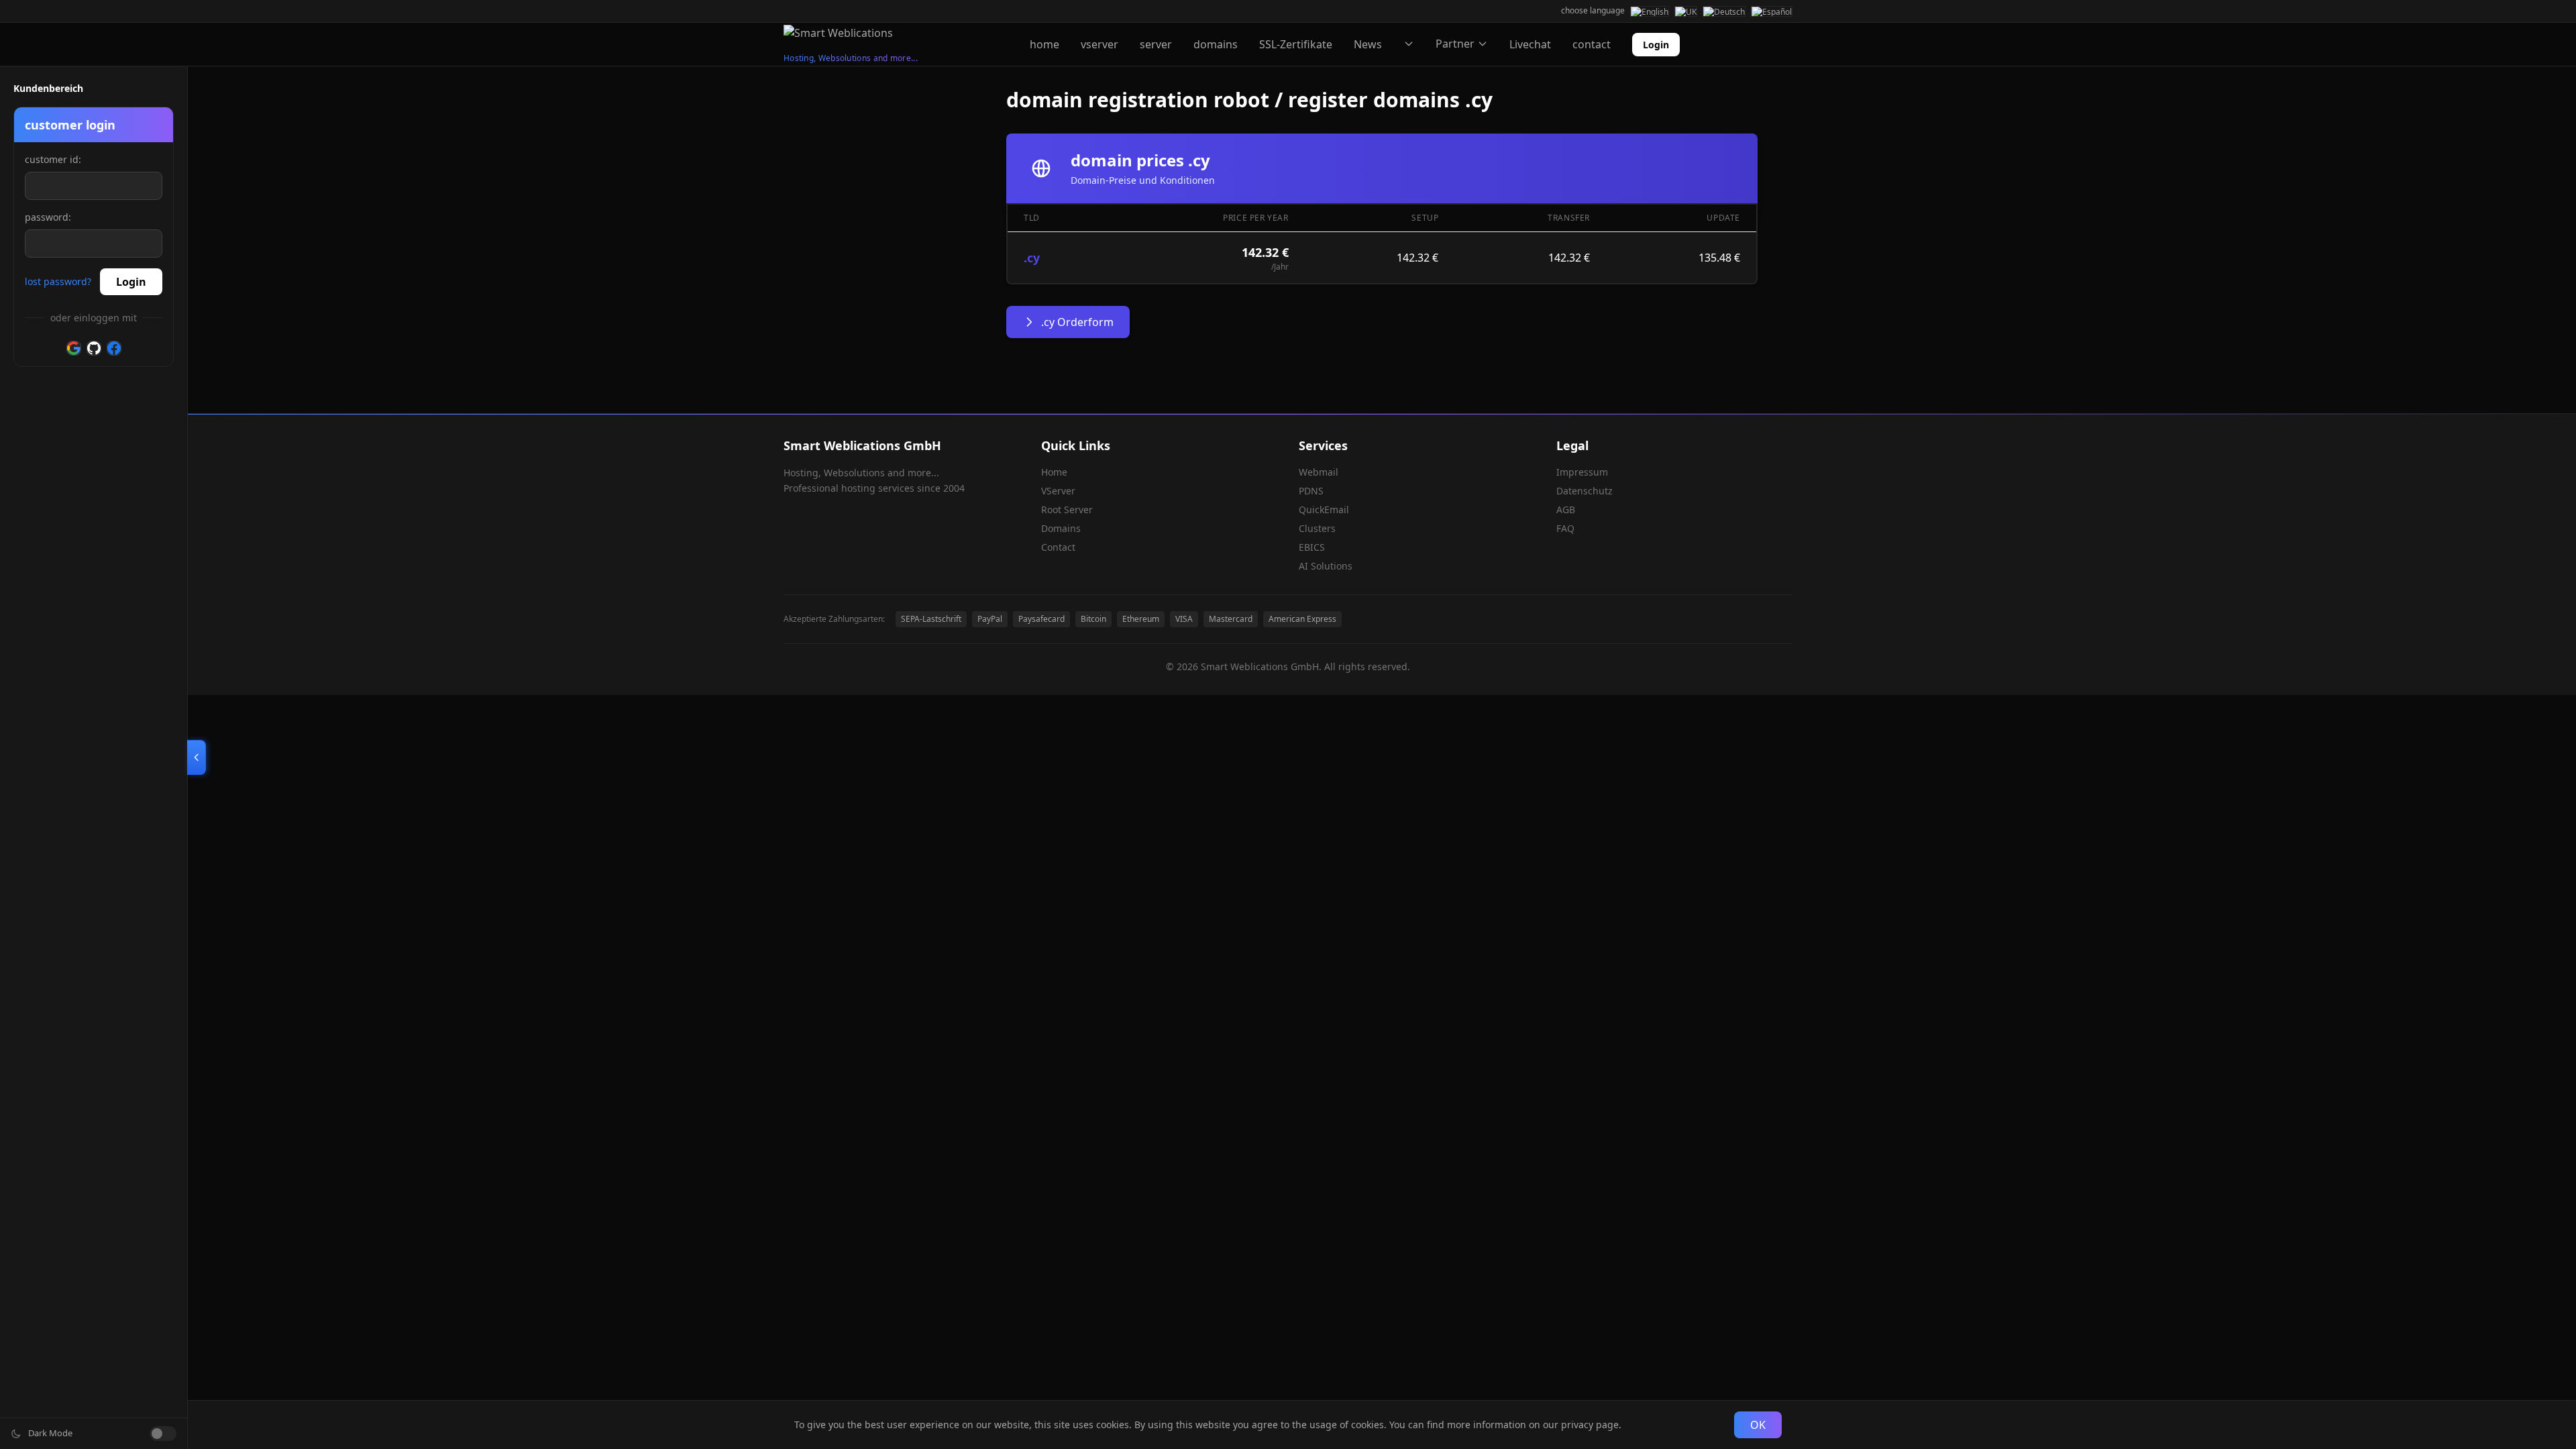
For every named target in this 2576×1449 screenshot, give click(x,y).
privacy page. (1591, 1425)
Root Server (1067, 509)
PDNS (1311, 491)
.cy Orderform (1077, 322)
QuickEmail (1324, 509)
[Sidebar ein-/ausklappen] (197, 757)
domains (1216, 44)
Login (1656, 45)
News (1368, 44)
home (1044, 44)
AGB (1566, 509)
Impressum (1582, 472)
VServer (1058, 491)
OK (1758, 1425)
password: (48, 217)
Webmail (1319, 472)
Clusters (1317, 528)
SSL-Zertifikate (1296, 44)
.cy (1032, 258)
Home (1054, 472)
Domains (1061, 528)
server (1156, 44)
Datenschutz (1585, 491)
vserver (1099, 44)
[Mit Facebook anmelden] (114, 348)
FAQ (1565, 528)
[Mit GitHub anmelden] (94, 348)
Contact (1058, 547)
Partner (1455, 44)
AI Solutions (1326, 566)
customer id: (53, 159)
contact (1592, 44)
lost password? (58, 281)
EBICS (1312, 547)
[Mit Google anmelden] (74, 348)
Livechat (1530, 44)
